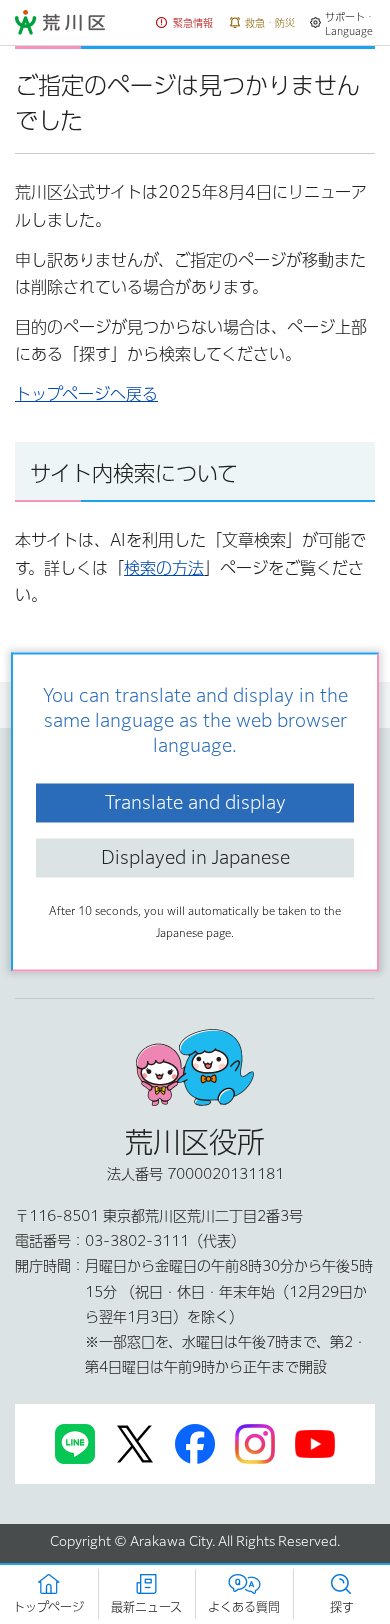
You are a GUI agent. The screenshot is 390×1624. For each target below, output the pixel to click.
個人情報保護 (73, 919)
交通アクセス (72, 962)
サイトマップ (72, 834)
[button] (185, 23)
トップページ (53, 702)
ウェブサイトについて (100, 877)
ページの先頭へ (195, 772)
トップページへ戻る (86, 394)
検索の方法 (164, 568)
